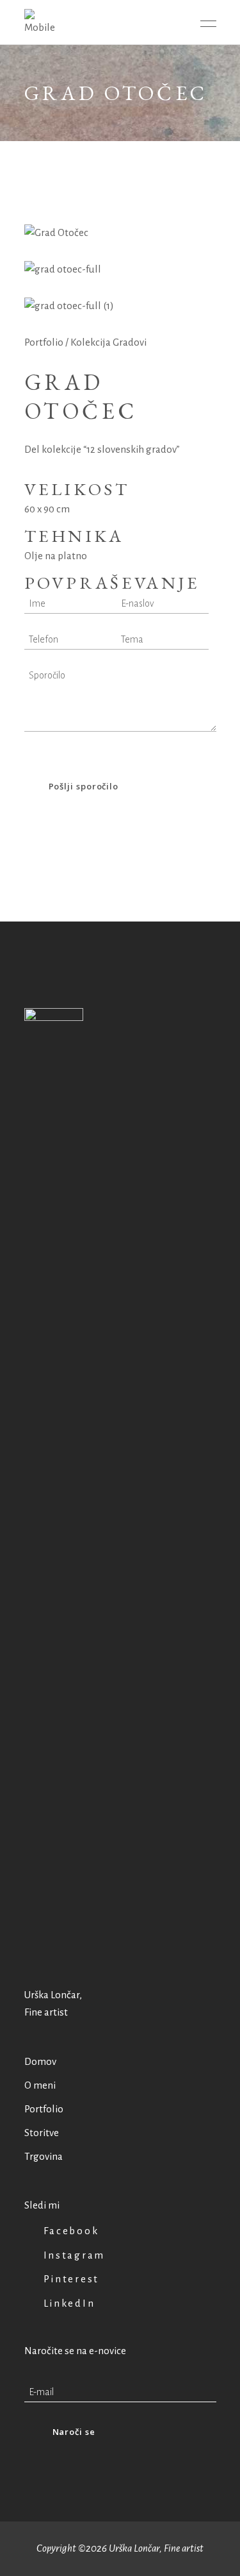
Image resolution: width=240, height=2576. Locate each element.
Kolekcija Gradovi (108, 342)
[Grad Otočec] (120, 233)
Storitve (42, 2133)
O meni (40, 2085)
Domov (40, 2061)
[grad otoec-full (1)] (120, 306)
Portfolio (44, 342)
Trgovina (44, 2156)
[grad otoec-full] (120, 270)
